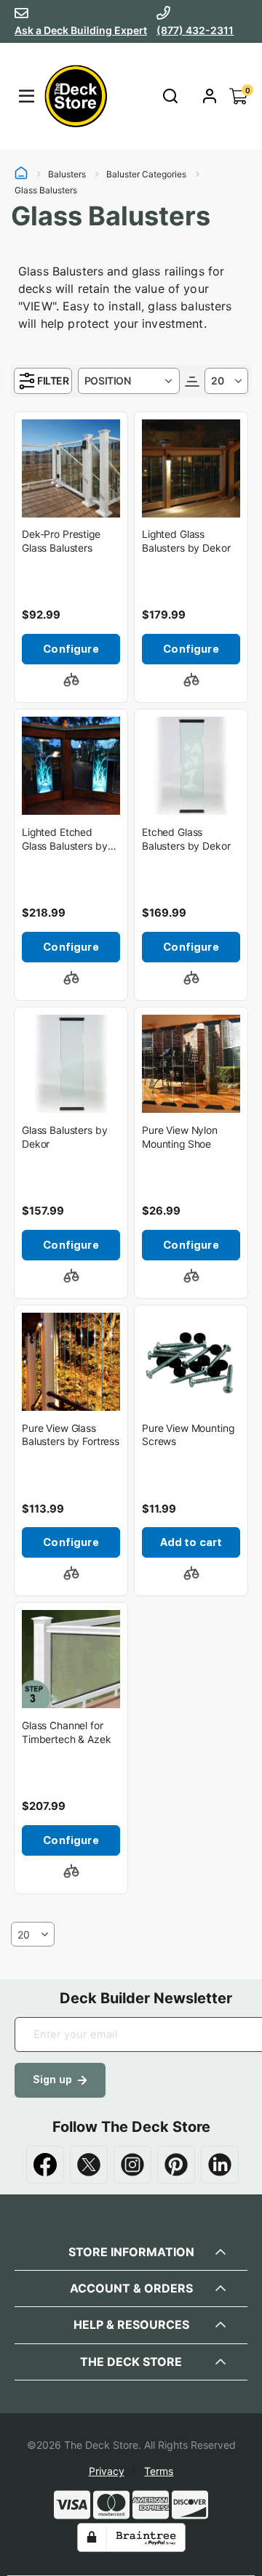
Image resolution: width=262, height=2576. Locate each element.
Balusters (67, 174)
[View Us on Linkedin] (220, 2165)
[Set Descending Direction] (192, 381)
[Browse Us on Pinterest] (176, 2165)
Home (21, 174)
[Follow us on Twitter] (89, 2165)
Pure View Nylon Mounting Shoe (180, 1137)
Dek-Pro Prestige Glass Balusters (61, 541)
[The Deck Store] (74, 96)
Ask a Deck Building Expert (81, 30)
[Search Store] (170, 96)
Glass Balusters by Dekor (65, 1137)
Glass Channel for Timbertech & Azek (67, 1732)
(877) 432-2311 (195, 30)
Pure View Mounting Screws (188, 1435)
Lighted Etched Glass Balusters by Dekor (65, 840)
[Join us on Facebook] (45, 2165)
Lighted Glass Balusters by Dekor (186, 541)
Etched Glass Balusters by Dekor (186, 839)
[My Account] (210, 96)
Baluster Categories (146, 174)
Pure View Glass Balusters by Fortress (71, 1435)
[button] (71, 680)
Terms (159, 2471)
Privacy (107, 2471)
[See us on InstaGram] (132, 2165)
